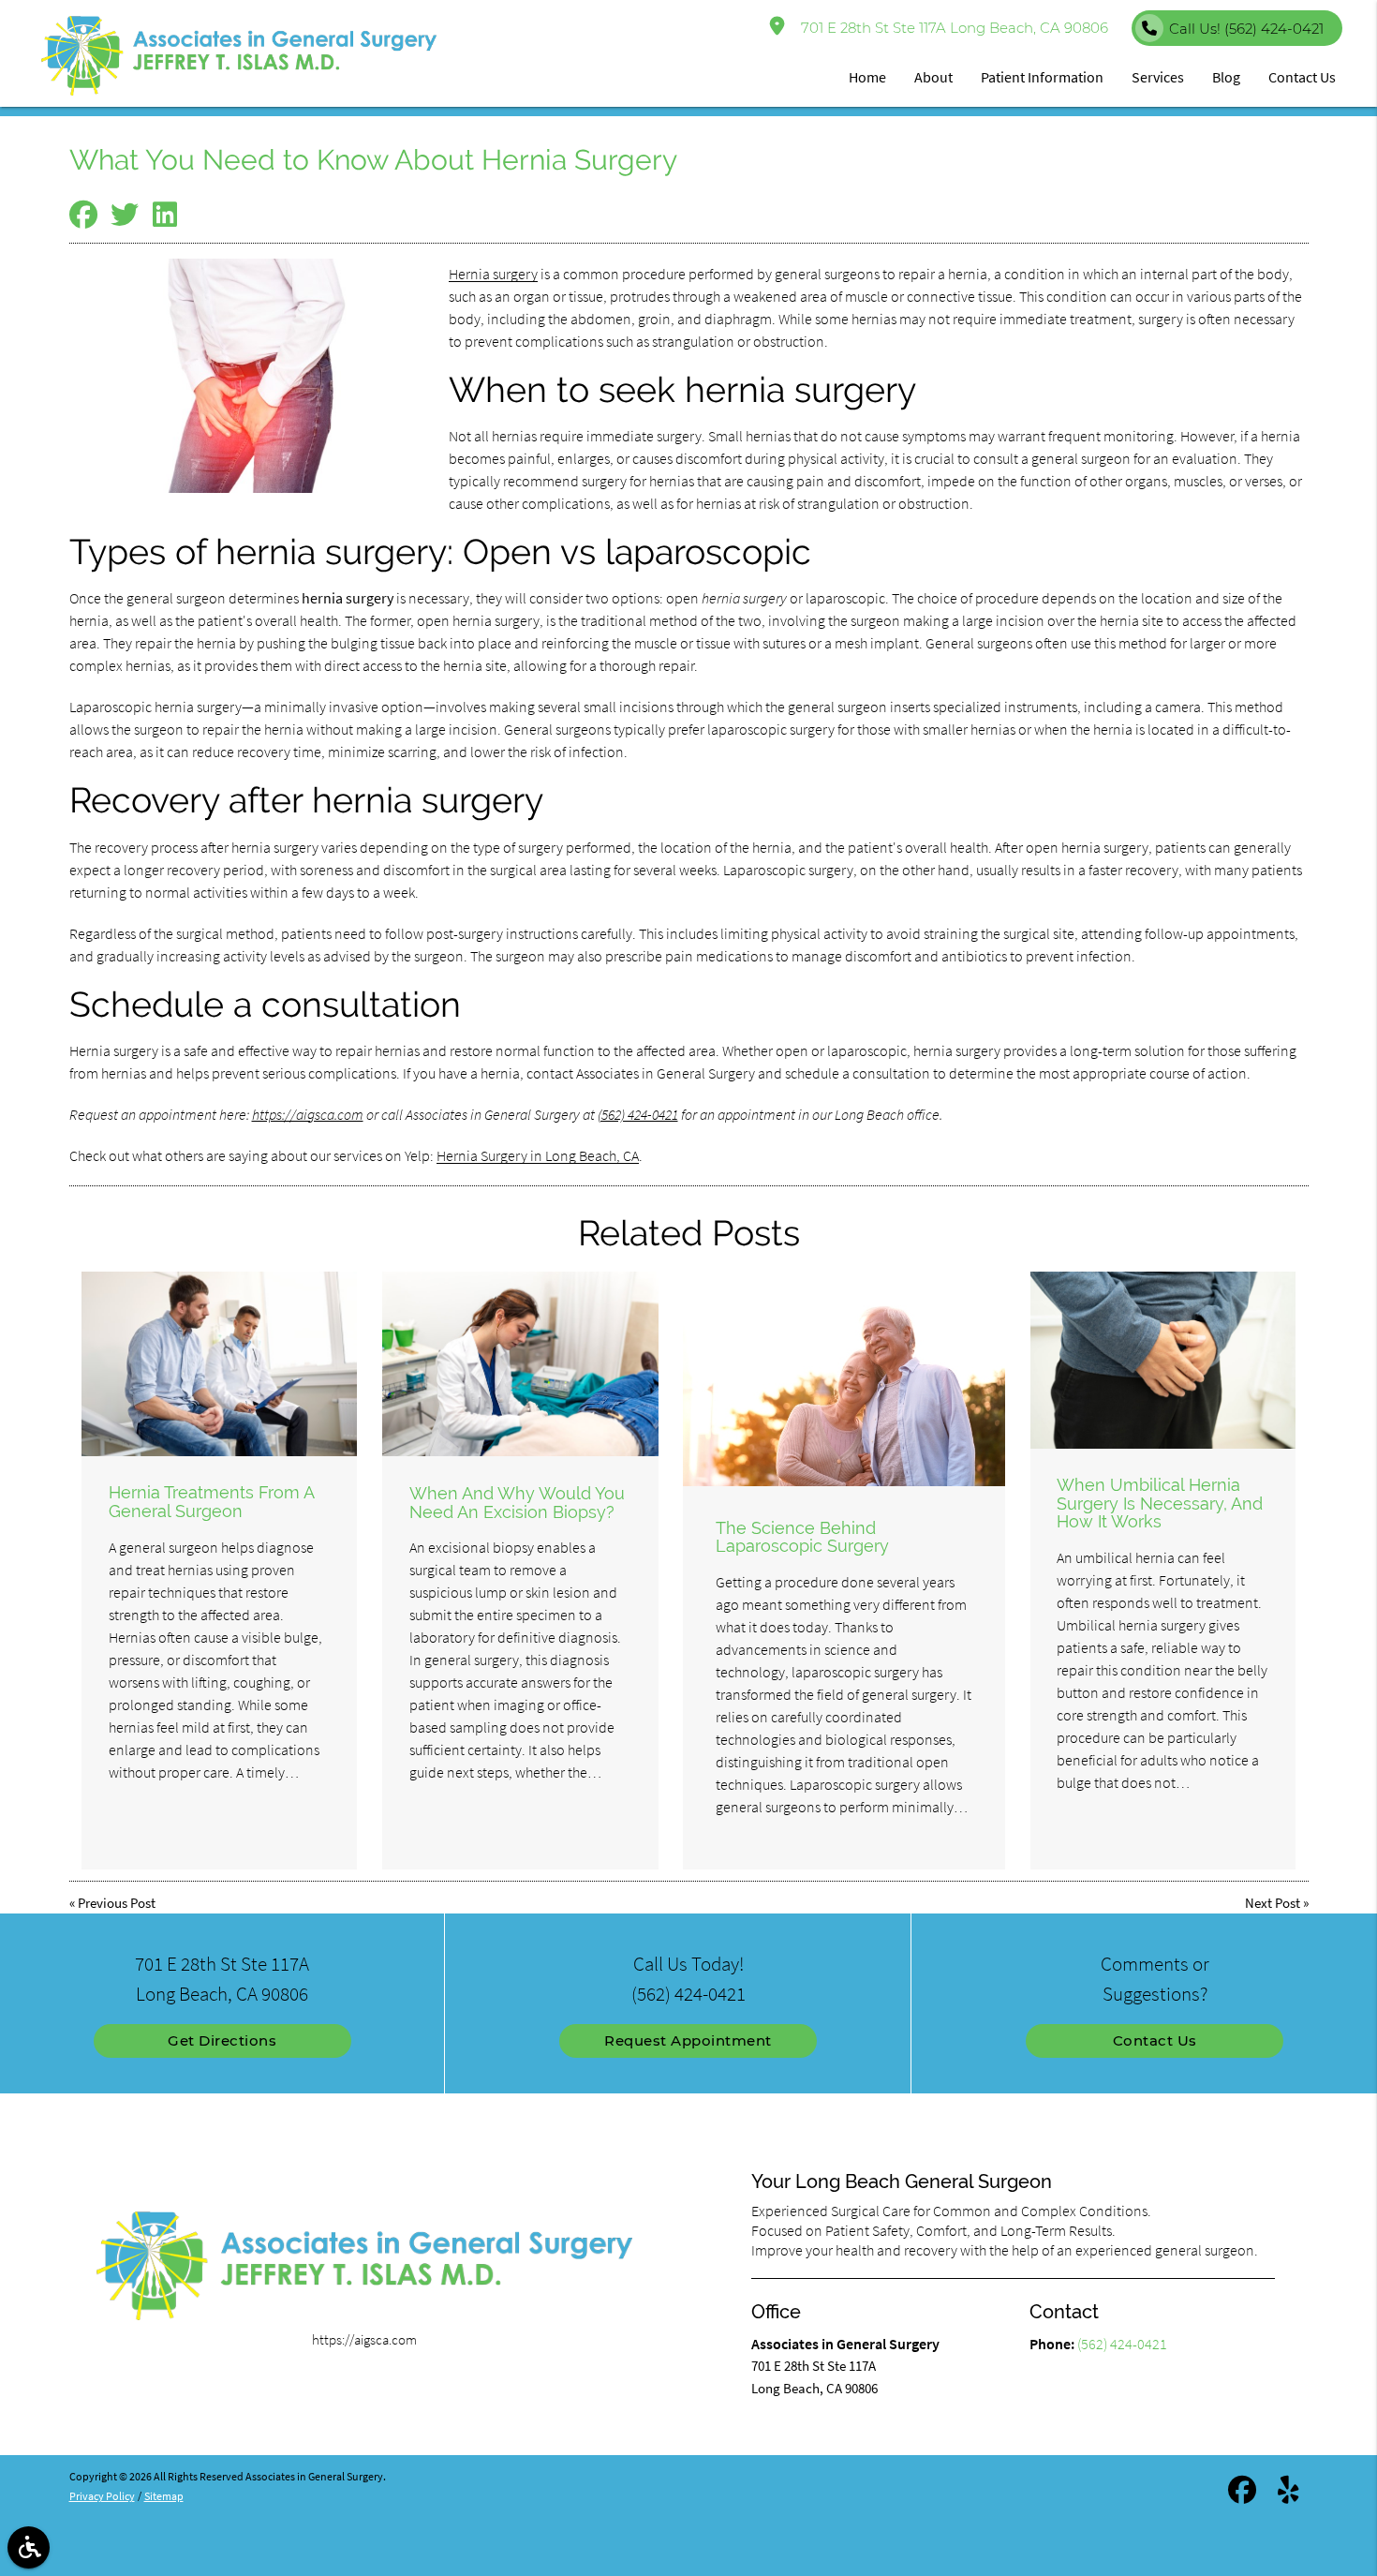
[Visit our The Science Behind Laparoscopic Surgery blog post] (844, 1379)
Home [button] (867, 77)
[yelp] (1288, 2493)
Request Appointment (688, 2040)
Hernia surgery (493, 274)
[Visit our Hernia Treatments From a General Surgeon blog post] (219, 1363)
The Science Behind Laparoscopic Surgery (802, 1537)
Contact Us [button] (1302, 77)
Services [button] (1158, 77)
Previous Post (117, 1903)
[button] (29, 2547)
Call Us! (1246, 29)
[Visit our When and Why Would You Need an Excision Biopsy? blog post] (520, 1364)
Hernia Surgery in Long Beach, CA (538, 1155)
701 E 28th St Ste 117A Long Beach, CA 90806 (951, 28)
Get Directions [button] (222, 2040)
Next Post (1273, 1903)
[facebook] (1242, 2493)
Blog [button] (1226, 77)
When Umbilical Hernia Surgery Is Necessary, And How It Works (1160, 1504)
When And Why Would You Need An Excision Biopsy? (517, 1503)
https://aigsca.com (308, 1114)
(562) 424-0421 (638, 1114)
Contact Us (1155, 2040)
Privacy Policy (102, 2496)
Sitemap (164, 2496)
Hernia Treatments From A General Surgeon (211, 1502)
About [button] (933, 77)
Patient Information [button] (1042, 77)
